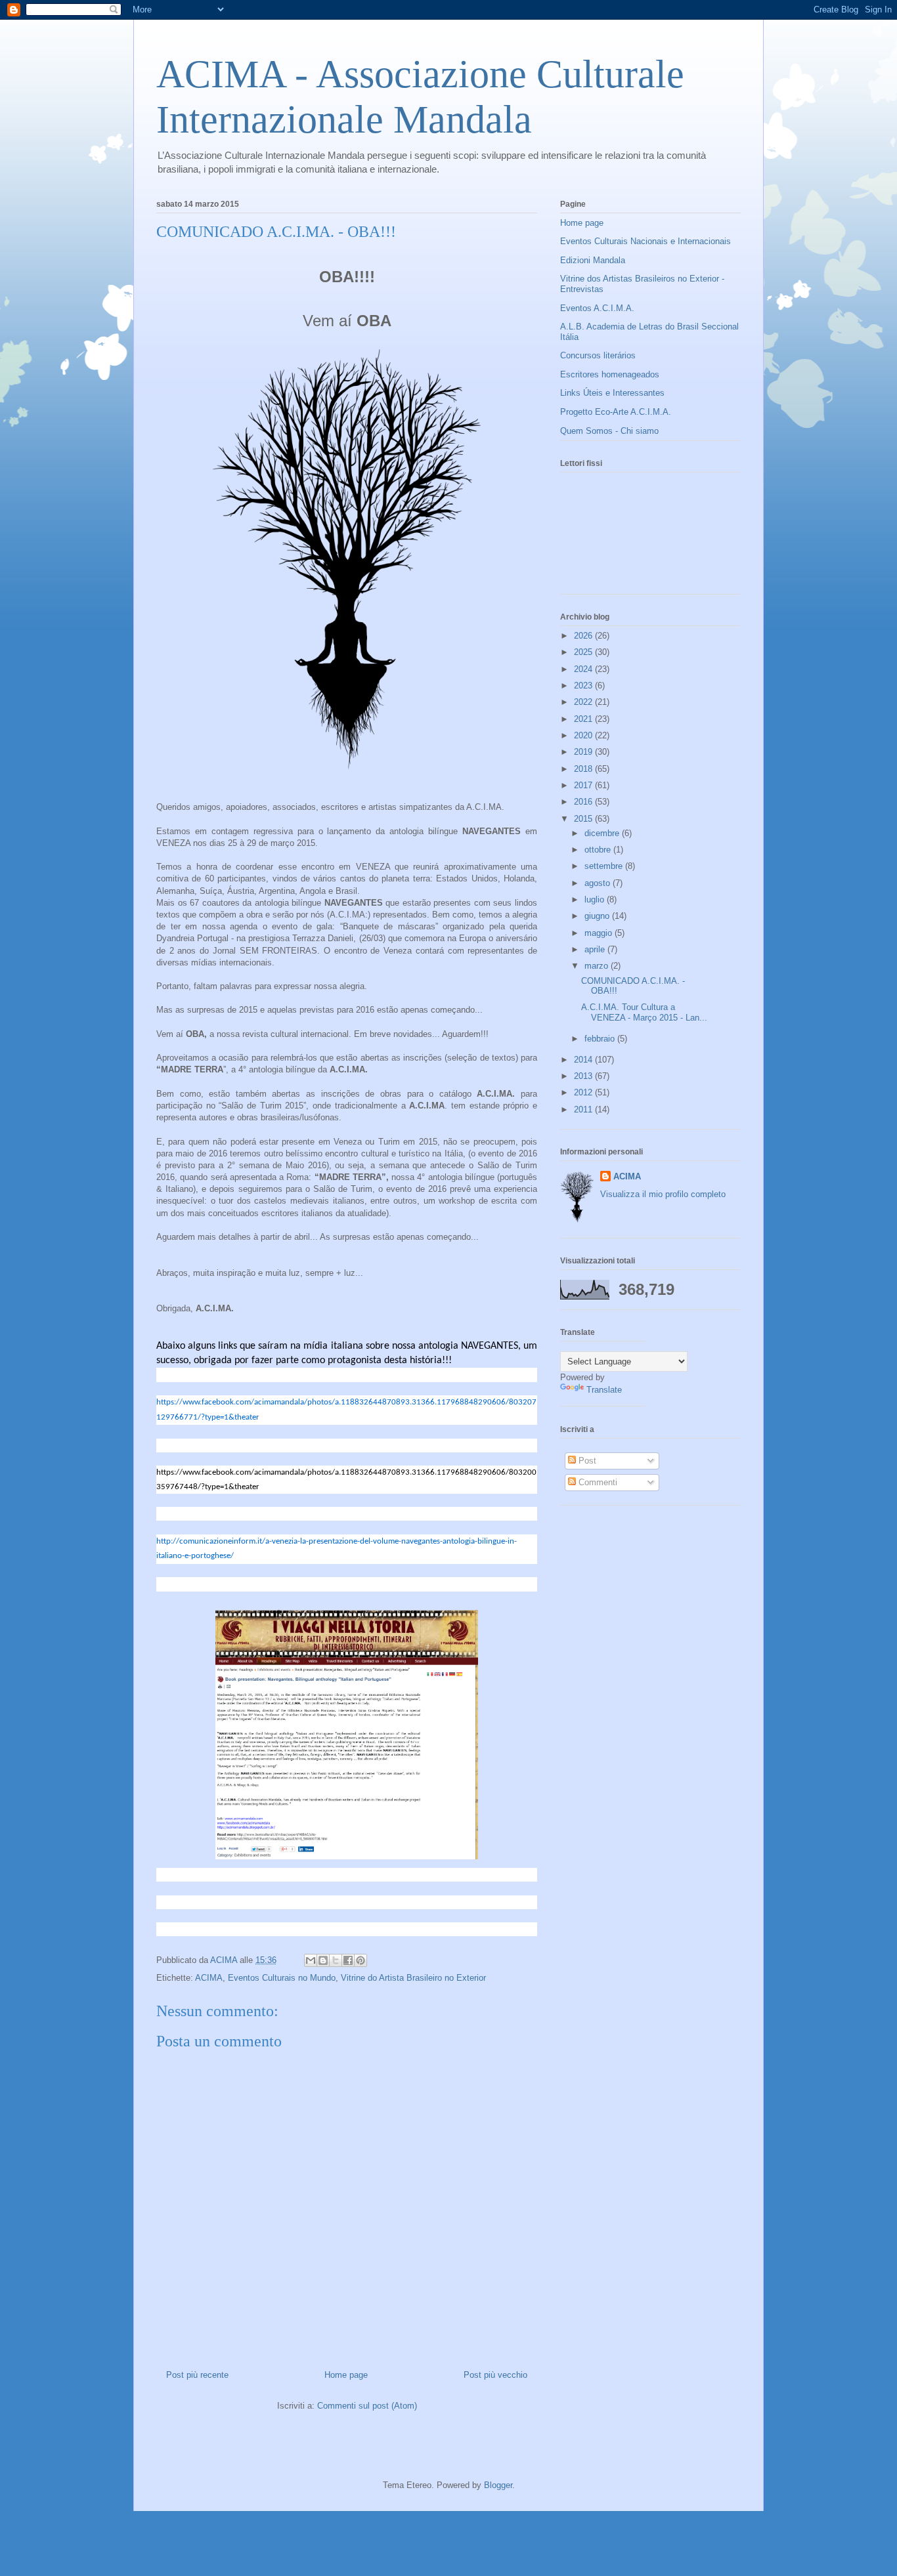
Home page (346, 2375)
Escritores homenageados (610, 374)
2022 (584, 702)
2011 (584, 1109)
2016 (584, 802)
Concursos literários (598, 355)
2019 (584, 752)
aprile (596, 949)
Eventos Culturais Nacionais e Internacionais (645, 241)
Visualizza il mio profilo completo (663, 1194)
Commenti (597, 1482)
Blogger (498, 2485)
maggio (600, 933)
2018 (584, 769)
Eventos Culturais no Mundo (282, 1978)
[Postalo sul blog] (323, 1960)
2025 (584, 652)
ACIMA (209, 1978)
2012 (584, 1092)
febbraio (601, 1039)
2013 (584, 1076)
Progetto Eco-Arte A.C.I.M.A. (616, 412)
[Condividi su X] (336, 1960)
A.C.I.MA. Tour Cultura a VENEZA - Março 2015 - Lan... (644, 1012)
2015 (584, 819)
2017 (584, 785)
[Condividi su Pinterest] (361, 1960)
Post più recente (197, 2375)
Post (586, 1461)
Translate (604, 1390)
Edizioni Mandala (593, 260)
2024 (584, 669)
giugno (598, 916)
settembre (605, 866)
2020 (584, 735)
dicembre (603, 833)
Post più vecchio (495, 2375)
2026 (584, 636)
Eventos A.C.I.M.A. (597, 308)
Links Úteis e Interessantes (612, 393)
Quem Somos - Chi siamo (609, 431)
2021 (584, 719)
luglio (596, 899)
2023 (584, 686)
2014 (584, 1060)
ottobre (599, 850)
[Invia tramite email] (311, 1960)
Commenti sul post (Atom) (367, 2406)
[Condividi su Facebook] (348, 1960)
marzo (598, 966)
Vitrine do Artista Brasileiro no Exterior (413, 1978)
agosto (599, 883)
